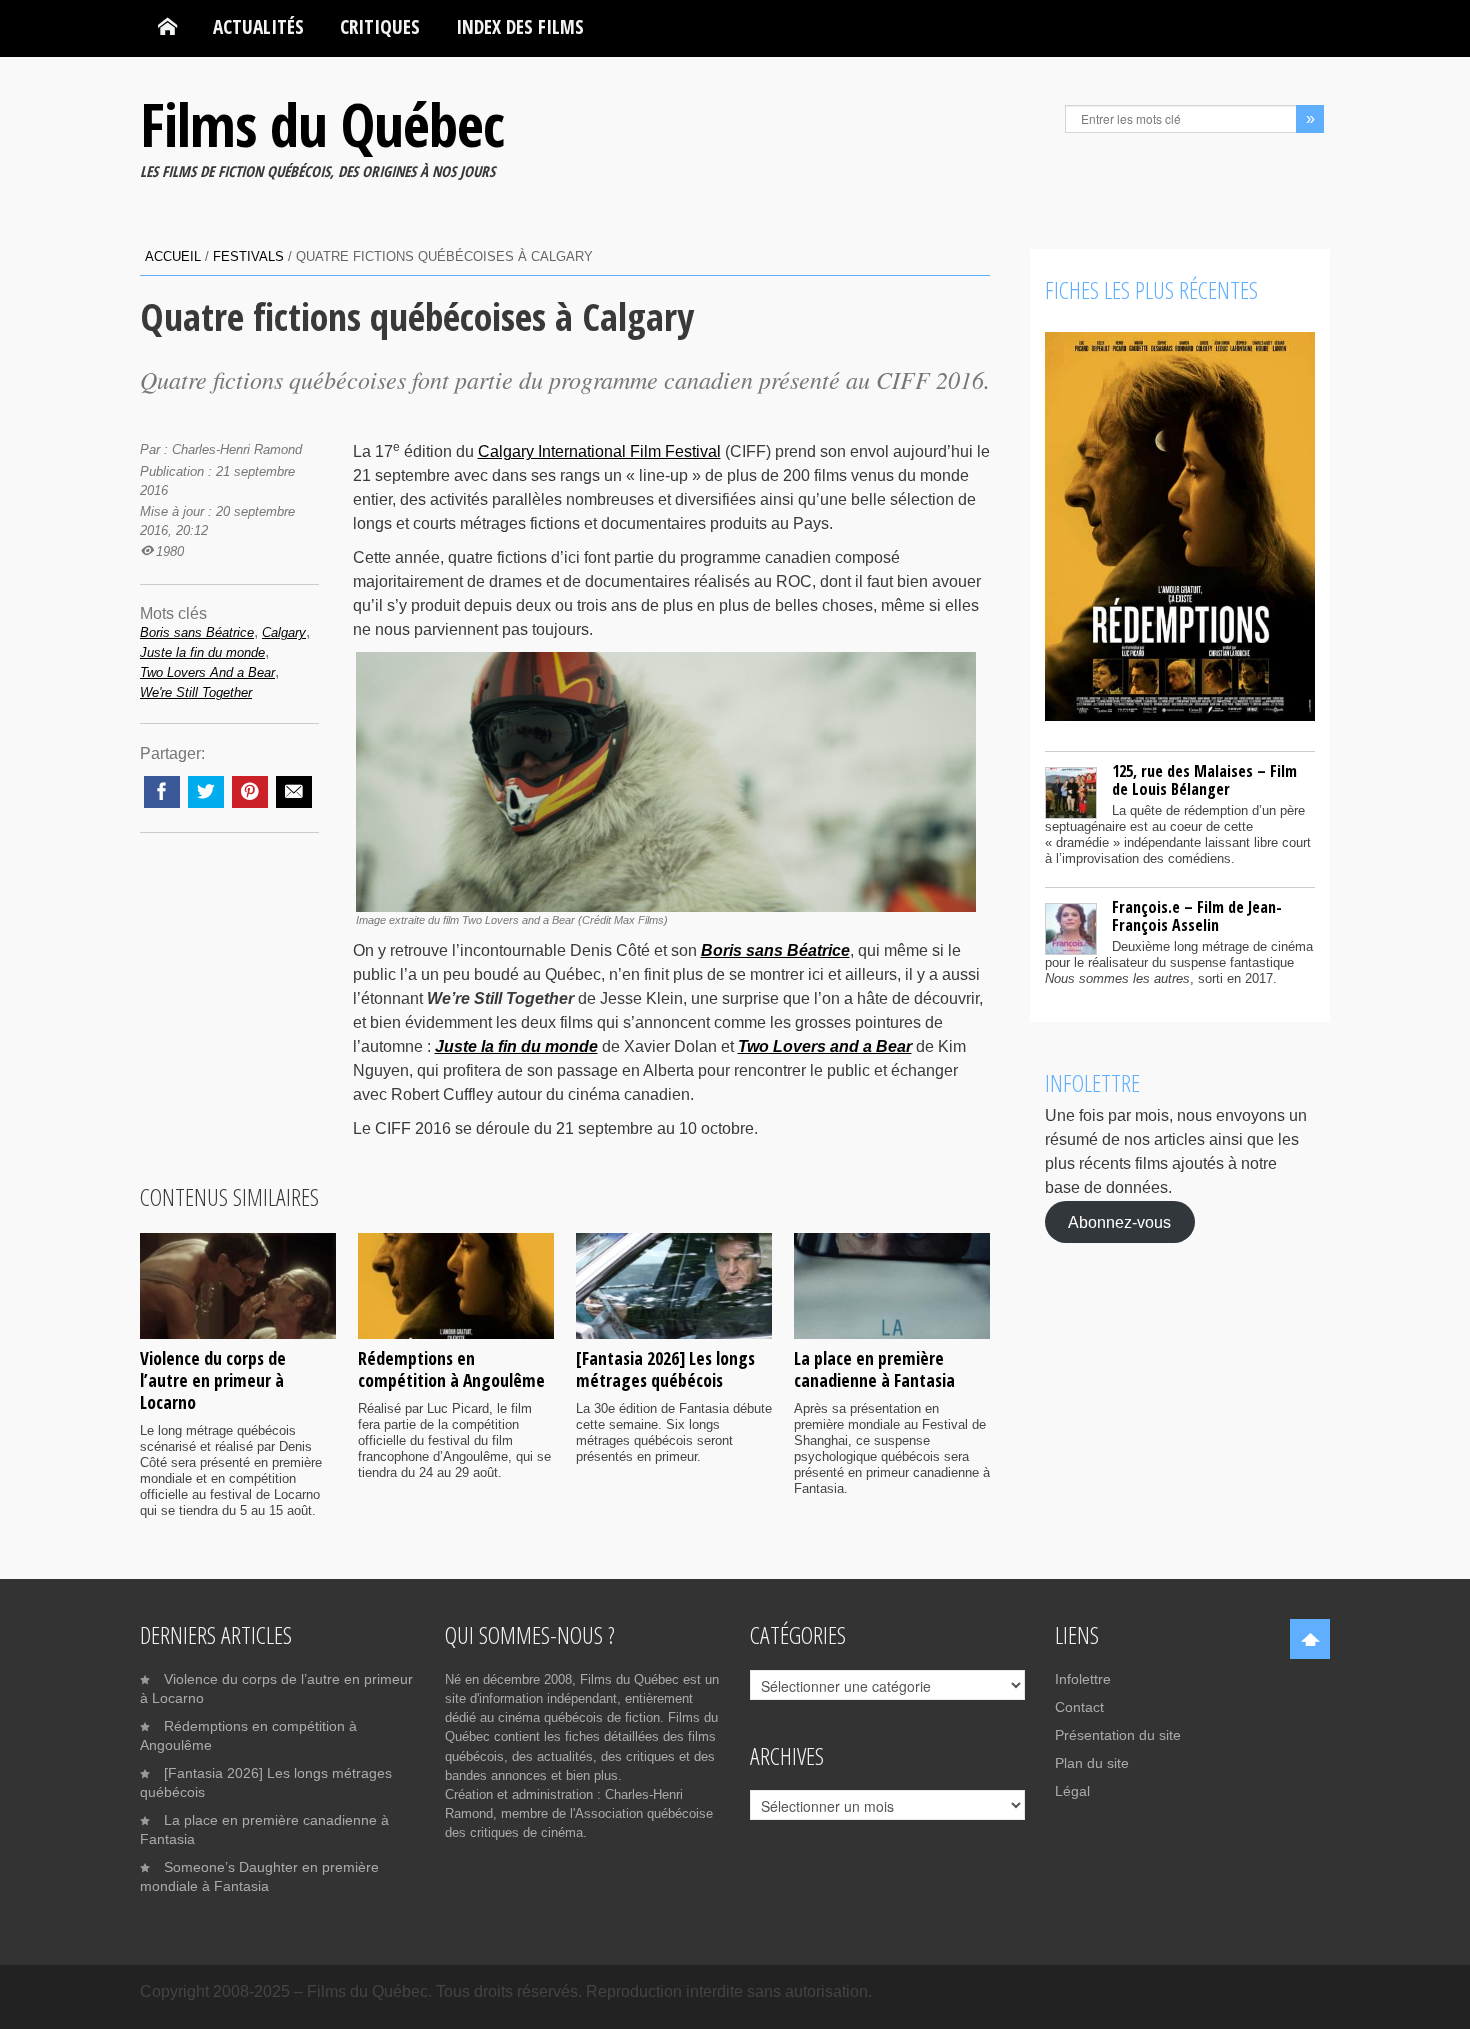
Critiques (380, 26)
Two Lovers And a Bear (207, 672)
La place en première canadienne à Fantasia (874, 1369)
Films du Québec (322, 124)
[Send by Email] (294, 792)
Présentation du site (1118, 1735)
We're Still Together (196, 692)
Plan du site (1092, 1763)
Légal (1072, 1791)
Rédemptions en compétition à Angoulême (451, 1369)
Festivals (248, 256)
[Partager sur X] (206, 792)
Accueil (173, 256)
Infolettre (1083, 1679)
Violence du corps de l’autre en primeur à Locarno (213, 1380)
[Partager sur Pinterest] (250, 792)
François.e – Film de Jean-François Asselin (1197, 916)
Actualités (258, 26)
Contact (1079, 1707)
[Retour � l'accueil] (167, 27)
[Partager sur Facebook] (162, 792)
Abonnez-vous (1119, 1221)
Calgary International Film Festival (599, 451)
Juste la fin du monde (202, 652)
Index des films (520, 26)
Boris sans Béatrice (197, 632)
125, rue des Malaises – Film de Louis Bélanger (1204, 780)
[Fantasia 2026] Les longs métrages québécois (665, 1369)
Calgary (284, 632)
